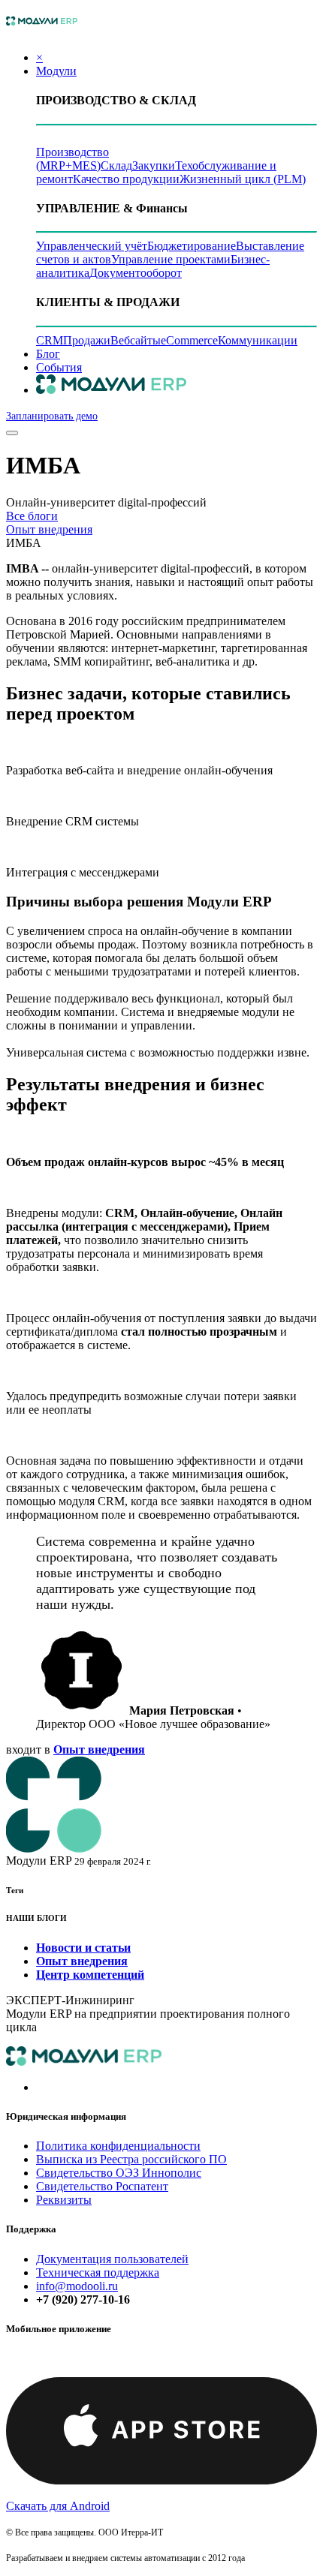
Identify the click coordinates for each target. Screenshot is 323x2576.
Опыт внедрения (49, 529)
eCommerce (189, 340)
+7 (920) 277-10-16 (83, 2299)
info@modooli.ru (77, 2286)
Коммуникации (258, 340)
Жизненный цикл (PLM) (243, 179)
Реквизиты (64, 2200)
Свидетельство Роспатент (102, 2186)
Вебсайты (136, 340)
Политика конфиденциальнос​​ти (118, 2146)
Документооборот (136, 273)
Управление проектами (171, 259)
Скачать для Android (58, 2506)
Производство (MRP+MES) (72, 159)
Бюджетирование (192, 246)
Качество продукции (126, 179)
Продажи (87, 340)
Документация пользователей (112, 2259)
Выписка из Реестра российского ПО (131, 2159)
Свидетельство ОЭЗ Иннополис (119, 2173)
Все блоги (32, 516)
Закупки (154, 165)
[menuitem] (48, 354)
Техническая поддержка (98, 2272)
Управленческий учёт (92, 246)
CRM (50, 340)
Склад (116, 165)
